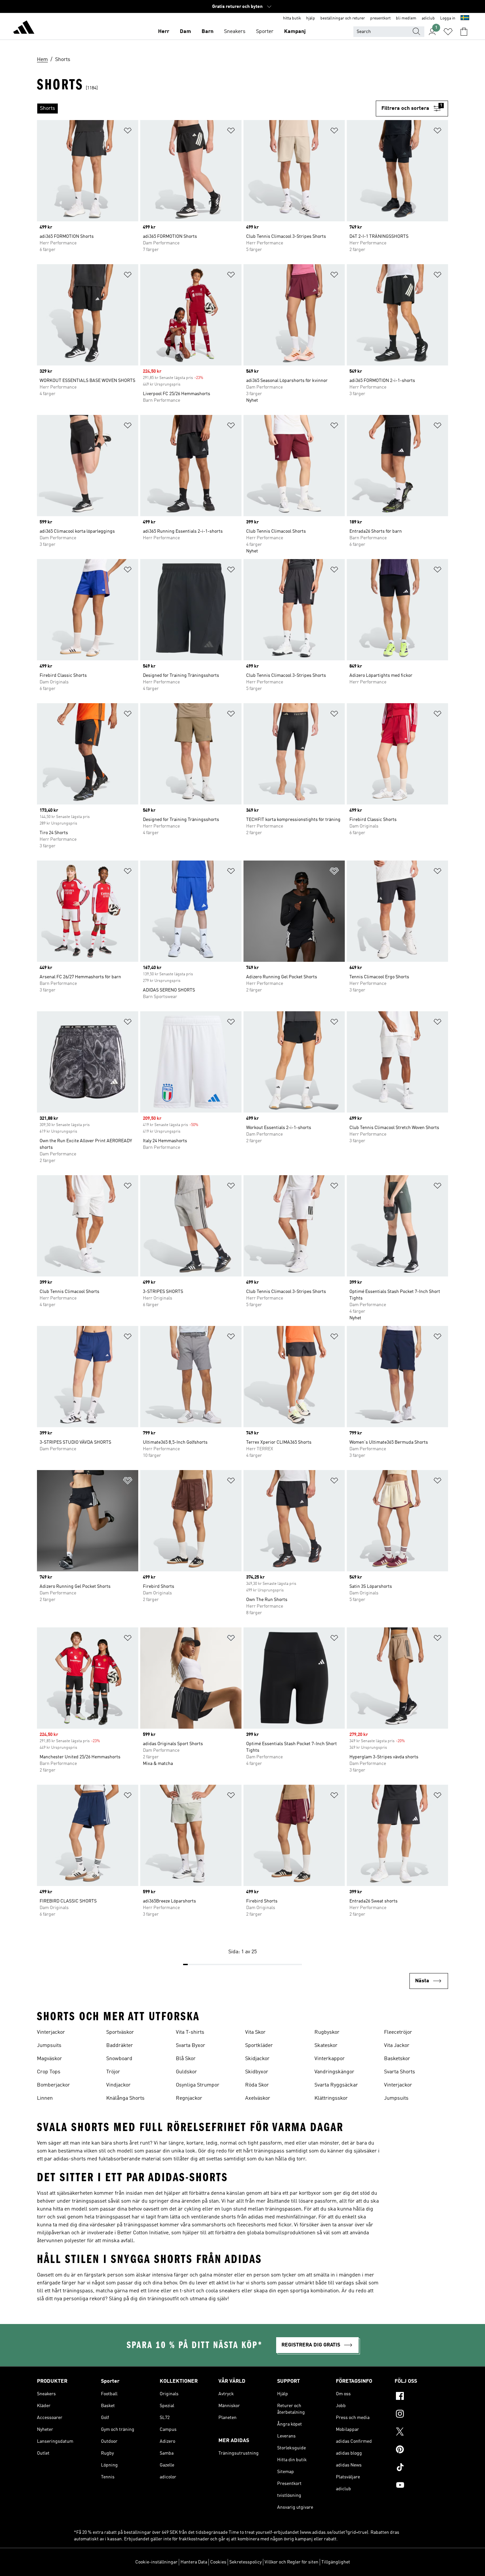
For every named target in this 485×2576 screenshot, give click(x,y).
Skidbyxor (257, 2072)
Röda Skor (257, 2085)
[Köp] (24, 28)
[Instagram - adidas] (421, 2415)
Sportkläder (259, 2046)
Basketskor (397, 2059)
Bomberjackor (53, 2085)
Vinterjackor (51, 2032)
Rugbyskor (327, 2032)
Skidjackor (257, 2059)
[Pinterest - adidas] (421, 2450)
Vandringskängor (334, 2072)
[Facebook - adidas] (421, 2397)
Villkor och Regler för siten (291, 2562)
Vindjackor (118, 2085)
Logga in (448, 18)
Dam (185, 32)
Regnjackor (189, 2098)
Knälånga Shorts (125, 2098)
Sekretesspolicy (245, 2562)
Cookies (218, 2562)
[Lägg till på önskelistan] (128, 132)
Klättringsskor (331, 2098)
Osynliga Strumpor (198, 2085)
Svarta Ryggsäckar (336, 2085)
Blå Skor (186, 2059)
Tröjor (113, 2072)
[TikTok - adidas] (421, 2468)
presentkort (380, 18)
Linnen (45, 2098)
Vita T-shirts (190, 2032)
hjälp (311, 18)
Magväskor (49, 2059)
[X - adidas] (421, 2433)
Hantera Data (194, 2562)
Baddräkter (120, 2046)
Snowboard (119, 2059)
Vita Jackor (397, 2046)
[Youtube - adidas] (421, 2486)
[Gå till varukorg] (464, 32)
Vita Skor (255, 2032)
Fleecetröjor (398, 2032)
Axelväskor (258, 2098)
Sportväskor (120, 2032)
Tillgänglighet (336, 2562)
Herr (164, 32)
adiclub (428, 18)
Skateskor (326, 2046)
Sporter (265, 32)
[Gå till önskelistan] (448, 32)
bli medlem (406, 18)
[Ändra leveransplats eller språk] (465, 18)
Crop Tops (49, 2072)
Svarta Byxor (191, 2046)
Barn (208, 32)
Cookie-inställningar (156, 2562)
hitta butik (292, 18)
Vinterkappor (330, 2059)
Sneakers (235, 32)
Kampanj (295, 32)
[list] (206, 109)
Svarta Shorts (400, 2072)
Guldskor (186, 2072)
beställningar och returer (343, 18)
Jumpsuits (49, 2046)
